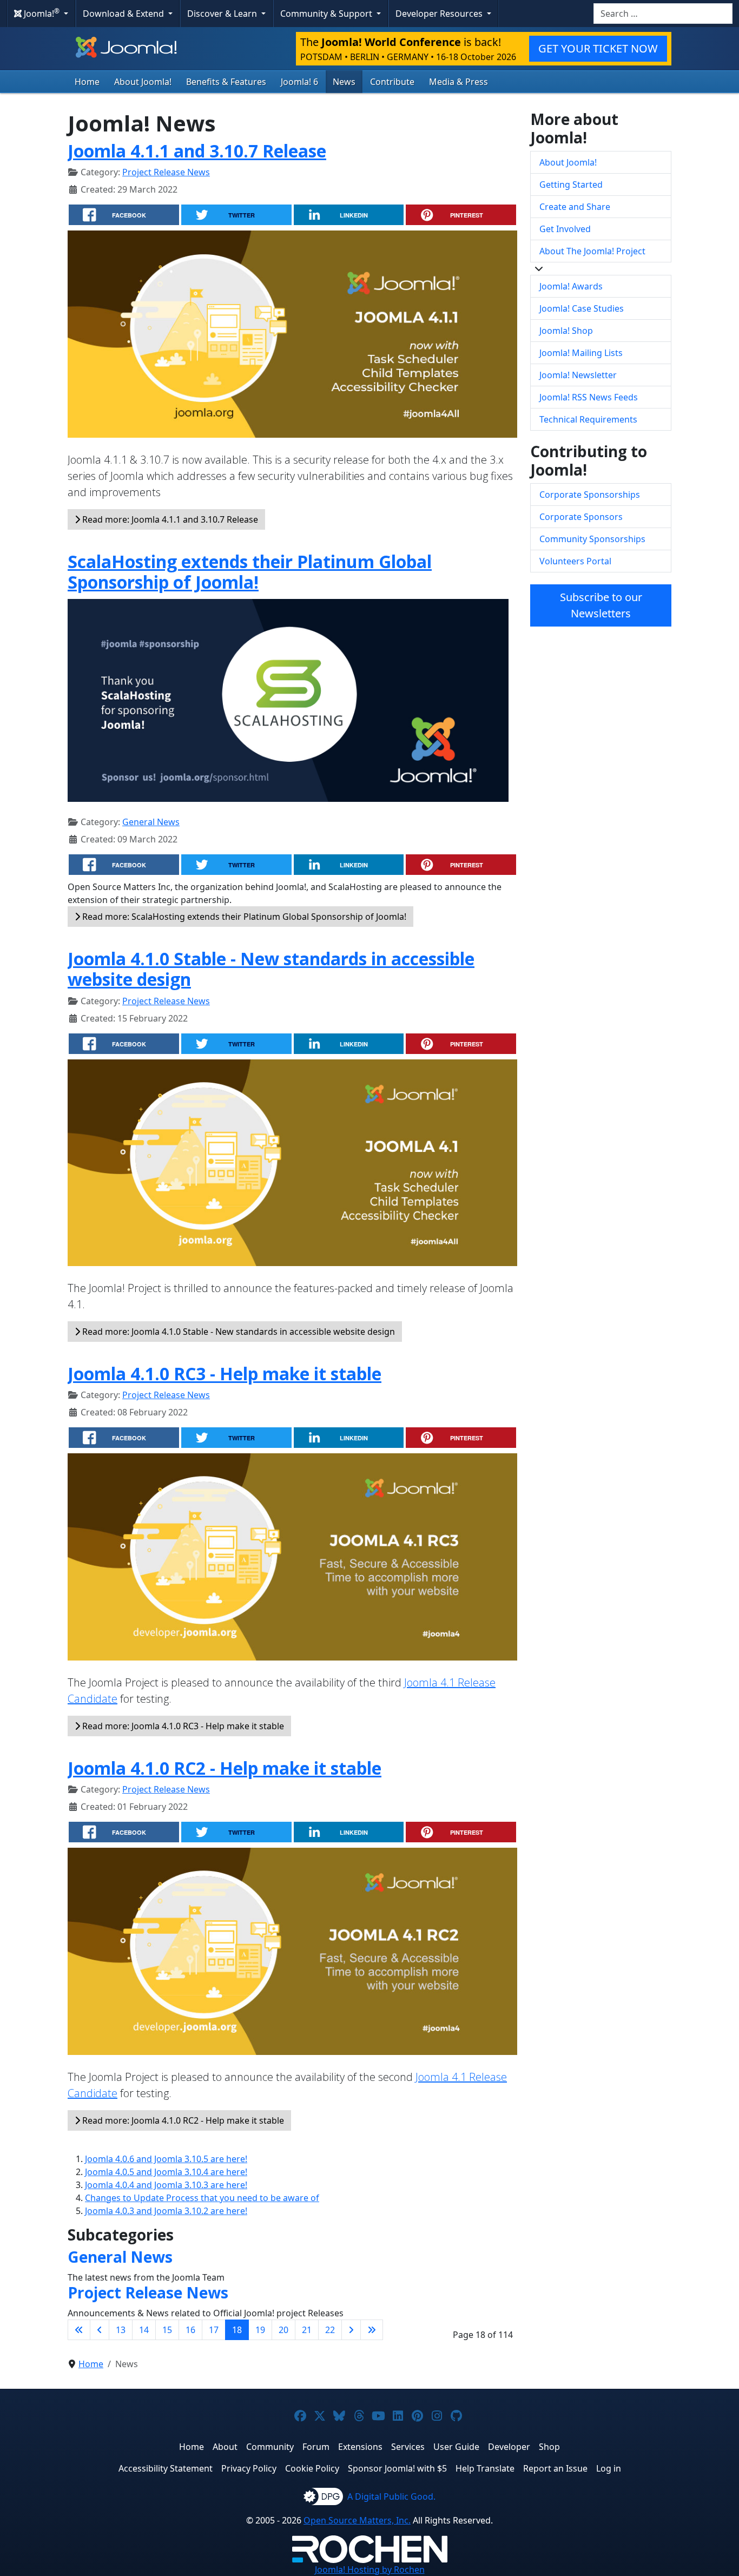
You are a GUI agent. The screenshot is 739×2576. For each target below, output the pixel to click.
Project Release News (166, 172)
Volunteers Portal (575, 561)
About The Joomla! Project (592, 251)
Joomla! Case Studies (582, 308)
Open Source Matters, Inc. (357, 2520)
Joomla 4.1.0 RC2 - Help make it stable (225, 1768)
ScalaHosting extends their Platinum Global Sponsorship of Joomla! (250, 572)
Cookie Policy (312, 2468)
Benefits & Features (226, 82)
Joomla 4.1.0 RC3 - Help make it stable (225, 1373)
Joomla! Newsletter (578, 375)
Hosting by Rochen (370, 2570)
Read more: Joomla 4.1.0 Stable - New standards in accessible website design (237, 1332)
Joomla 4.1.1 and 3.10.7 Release (197, 151)
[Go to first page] (79, 2330)
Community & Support (327, 14)
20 (283, 2330)
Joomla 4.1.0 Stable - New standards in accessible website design (271, 969)
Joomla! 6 (299, 82)
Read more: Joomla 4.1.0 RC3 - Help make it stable (182, 1726)
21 (307, 2330)
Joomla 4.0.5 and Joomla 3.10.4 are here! (166, 2172)
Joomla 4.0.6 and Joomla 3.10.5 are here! (166, 2159)
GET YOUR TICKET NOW (598, 48)
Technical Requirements (588, 419)
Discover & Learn (223, 14)
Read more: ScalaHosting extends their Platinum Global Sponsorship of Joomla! (243, 917)
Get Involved (565, 229)
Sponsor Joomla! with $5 (397, 2468)
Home (87, 82)
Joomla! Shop (566, 331)
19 (260, 2330)
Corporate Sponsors (581, 517)
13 (121, 2330)
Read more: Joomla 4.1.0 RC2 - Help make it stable (182, 2120)
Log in (609, 2468)
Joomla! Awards (571, 286)
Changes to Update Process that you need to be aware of (202, 2198)
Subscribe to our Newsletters (601, 605)
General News (151, 822)
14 (144, 2330)
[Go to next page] (351, 2330)
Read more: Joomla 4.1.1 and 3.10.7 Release (169, 519)
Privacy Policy (249, 2468)
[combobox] (663, 14)
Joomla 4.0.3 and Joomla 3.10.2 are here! (166, 2211)
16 (190, 2330)
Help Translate (485, 2468)
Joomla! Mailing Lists (581, 353)
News (344, 82)
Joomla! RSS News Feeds (589, 397)
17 (214, 2330)
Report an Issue (555, 2468)
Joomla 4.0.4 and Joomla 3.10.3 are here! (166, 2185)
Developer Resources (440, 14)
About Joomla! (143, 82)
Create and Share (575, 207)
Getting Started (571, 185)
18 (237, 2330)
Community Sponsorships (592, 539)
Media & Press (458, 82)
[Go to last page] (372, 2330)
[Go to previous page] (100, 2330)
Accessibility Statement (166, 2468)
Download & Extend (124, 14)
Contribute (392, 82)
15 (167, 2330)
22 (330, 2330)
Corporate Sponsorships (590, 495)
